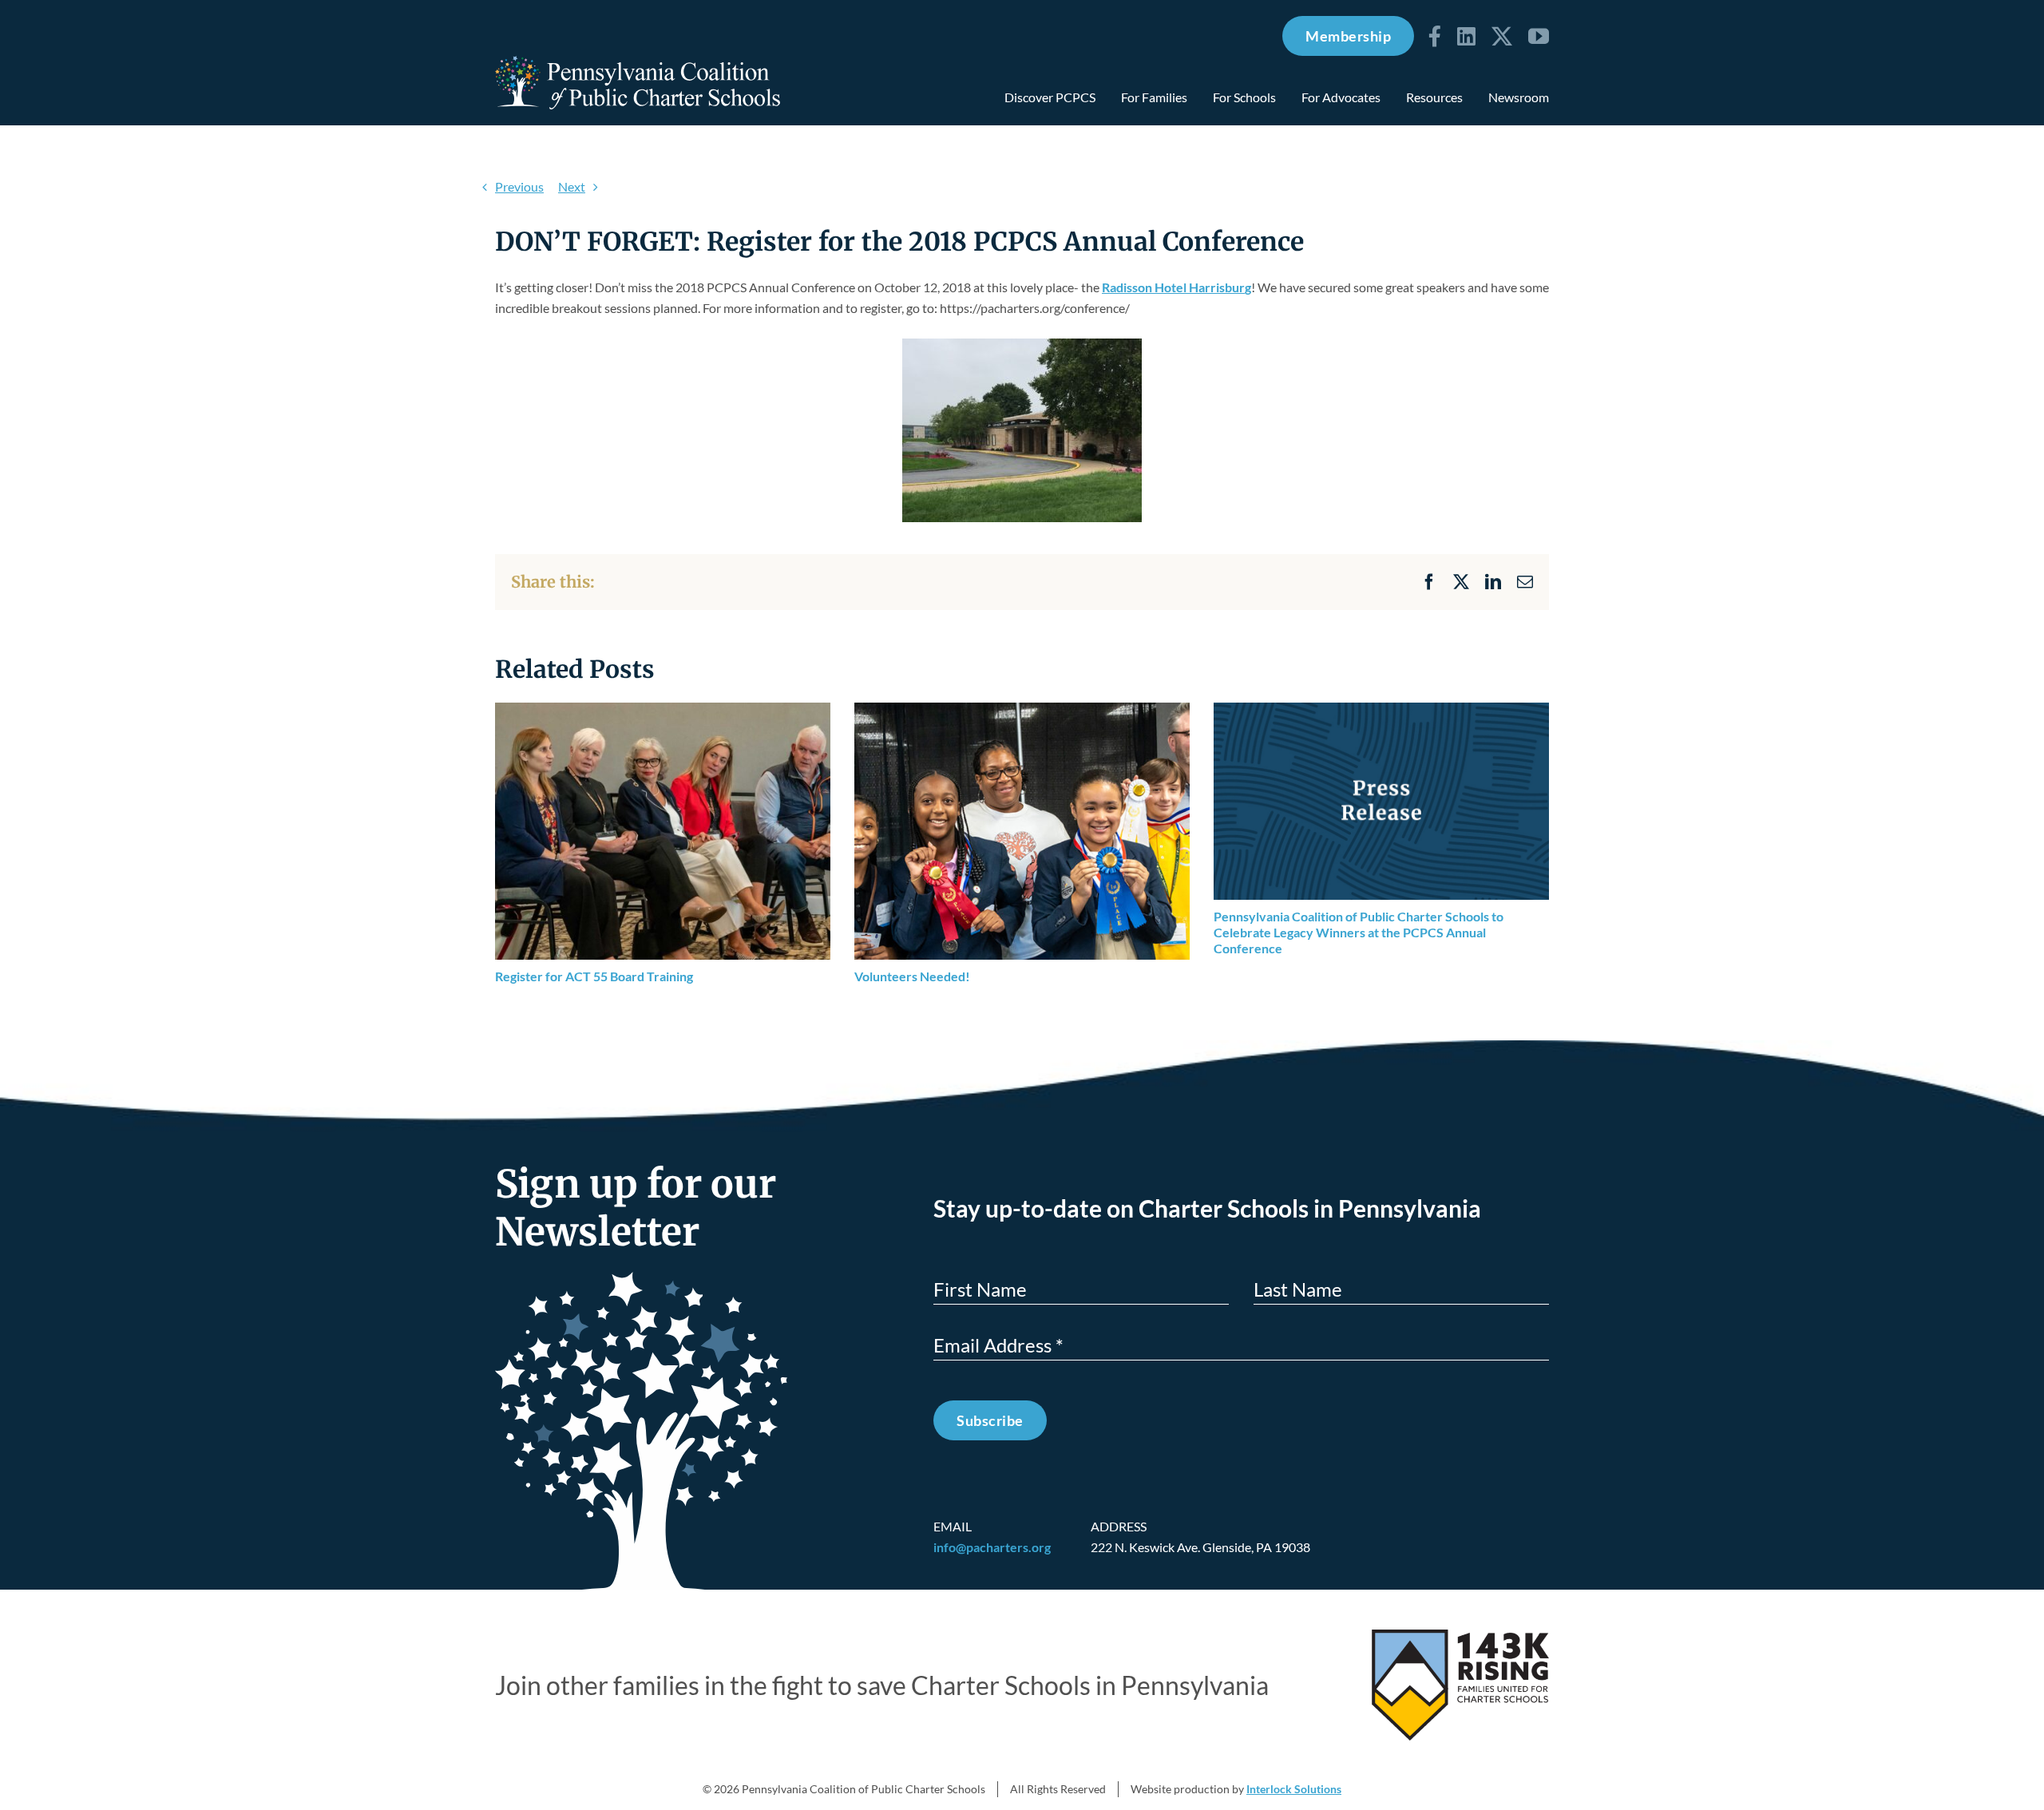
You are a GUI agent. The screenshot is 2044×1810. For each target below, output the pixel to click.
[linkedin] (1466, 36)
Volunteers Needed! (912, 976)
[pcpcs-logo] (638, 62)
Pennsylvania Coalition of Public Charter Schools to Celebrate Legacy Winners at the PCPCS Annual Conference (1359, 932)
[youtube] (1539, 36)
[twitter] (1502, 36)
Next (572, 186)
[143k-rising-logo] (1460, 1636)
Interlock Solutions (1294, 1789)
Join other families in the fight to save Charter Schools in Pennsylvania (882, 1685)
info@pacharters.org (992, 1547)
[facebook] (1435, 36)
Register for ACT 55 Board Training (594, 976)
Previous (519, 186)
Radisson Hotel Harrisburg (1176, 287)
